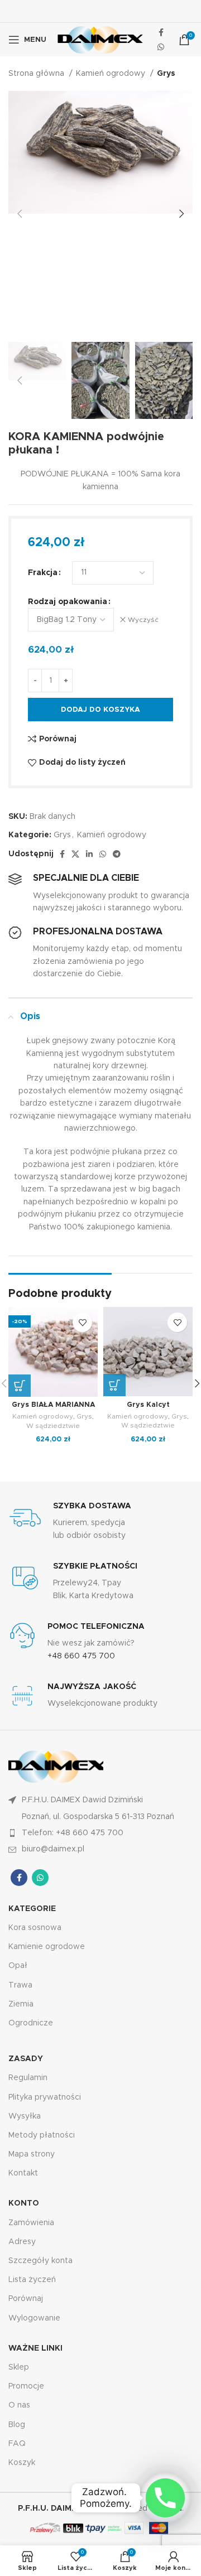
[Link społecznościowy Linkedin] (89, 854)
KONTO (24, 2203)
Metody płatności (42, 2135)
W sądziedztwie (53, 1426)
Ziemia (21, 2004)
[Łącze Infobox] (100, 1521)
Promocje (26, 2386)
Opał (18, 1966)
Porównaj (26, 2299)
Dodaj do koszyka (100, 710)
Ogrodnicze (31, 2023)
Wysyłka (25, 2116)
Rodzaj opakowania (68, 602)
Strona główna (37, 74)
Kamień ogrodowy (112, 74)
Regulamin (28, 2078)
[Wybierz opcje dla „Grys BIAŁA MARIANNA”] (20, 1386)
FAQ (17, 2444)
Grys (166, 74)
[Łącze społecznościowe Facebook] (161, 32)
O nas (19, 2405)
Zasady (26, 2059)
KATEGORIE (32, 1909)
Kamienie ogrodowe (47, 1947)
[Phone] (165, 2498)
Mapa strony (32, 2154)
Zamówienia (31, 2223)
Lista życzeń (32, 2280)
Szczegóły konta (40, 2261)
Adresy (22, 2242)
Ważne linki (35, 2348)
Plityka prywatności (45, 2097)
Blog (17, 2425)
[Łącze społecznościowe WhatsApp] (161, 47)
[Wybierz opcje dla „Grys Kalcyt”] (114, 1385)
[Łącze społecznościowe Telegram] (117, 854)
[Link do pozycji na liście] (100, 1833)
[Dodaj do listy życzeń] (82, 1322)
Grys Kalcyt (148, 1405)
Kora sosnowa (35, 1928)
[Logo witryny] (100, 40)
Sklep (19, 2367)
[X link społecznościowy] (75, 854)
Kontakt (23, 2173)
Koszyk (22, 2463)
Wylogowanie (34, 2318)
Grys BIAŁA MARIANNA (53, 1405)
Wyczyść (143, 620)
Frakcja (43, 573)
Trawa (20, 1985)
